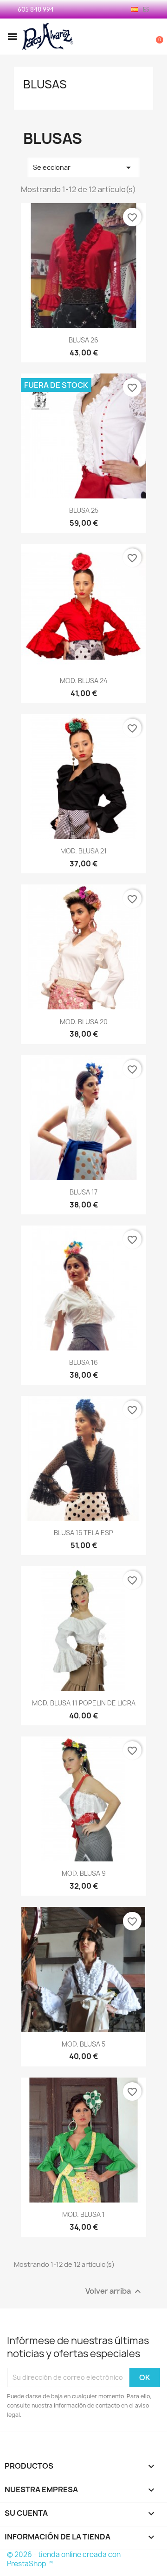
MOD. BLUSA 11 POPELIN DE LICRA (84, 1703)
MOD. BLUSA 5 (83, 2044)
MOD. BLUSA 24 (84, 681)
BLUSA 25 (84, 510)
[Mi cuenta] (125, 37)
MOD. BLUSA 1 (83, 2214)
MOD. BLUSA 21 (83, 851)
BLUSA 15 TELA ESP (83, 1533)
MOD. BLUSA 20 (84, 1022)
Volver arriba (114, 2291)
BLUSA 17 (83, 1192)
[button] (12, 37)
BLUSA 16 (83, 1362)
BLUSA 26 (83, 340)
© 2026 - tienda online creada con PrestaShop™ (64, 2559)
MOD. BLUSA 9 (84, 1873)
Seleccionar (83, 168)
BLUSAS (45, 84)
